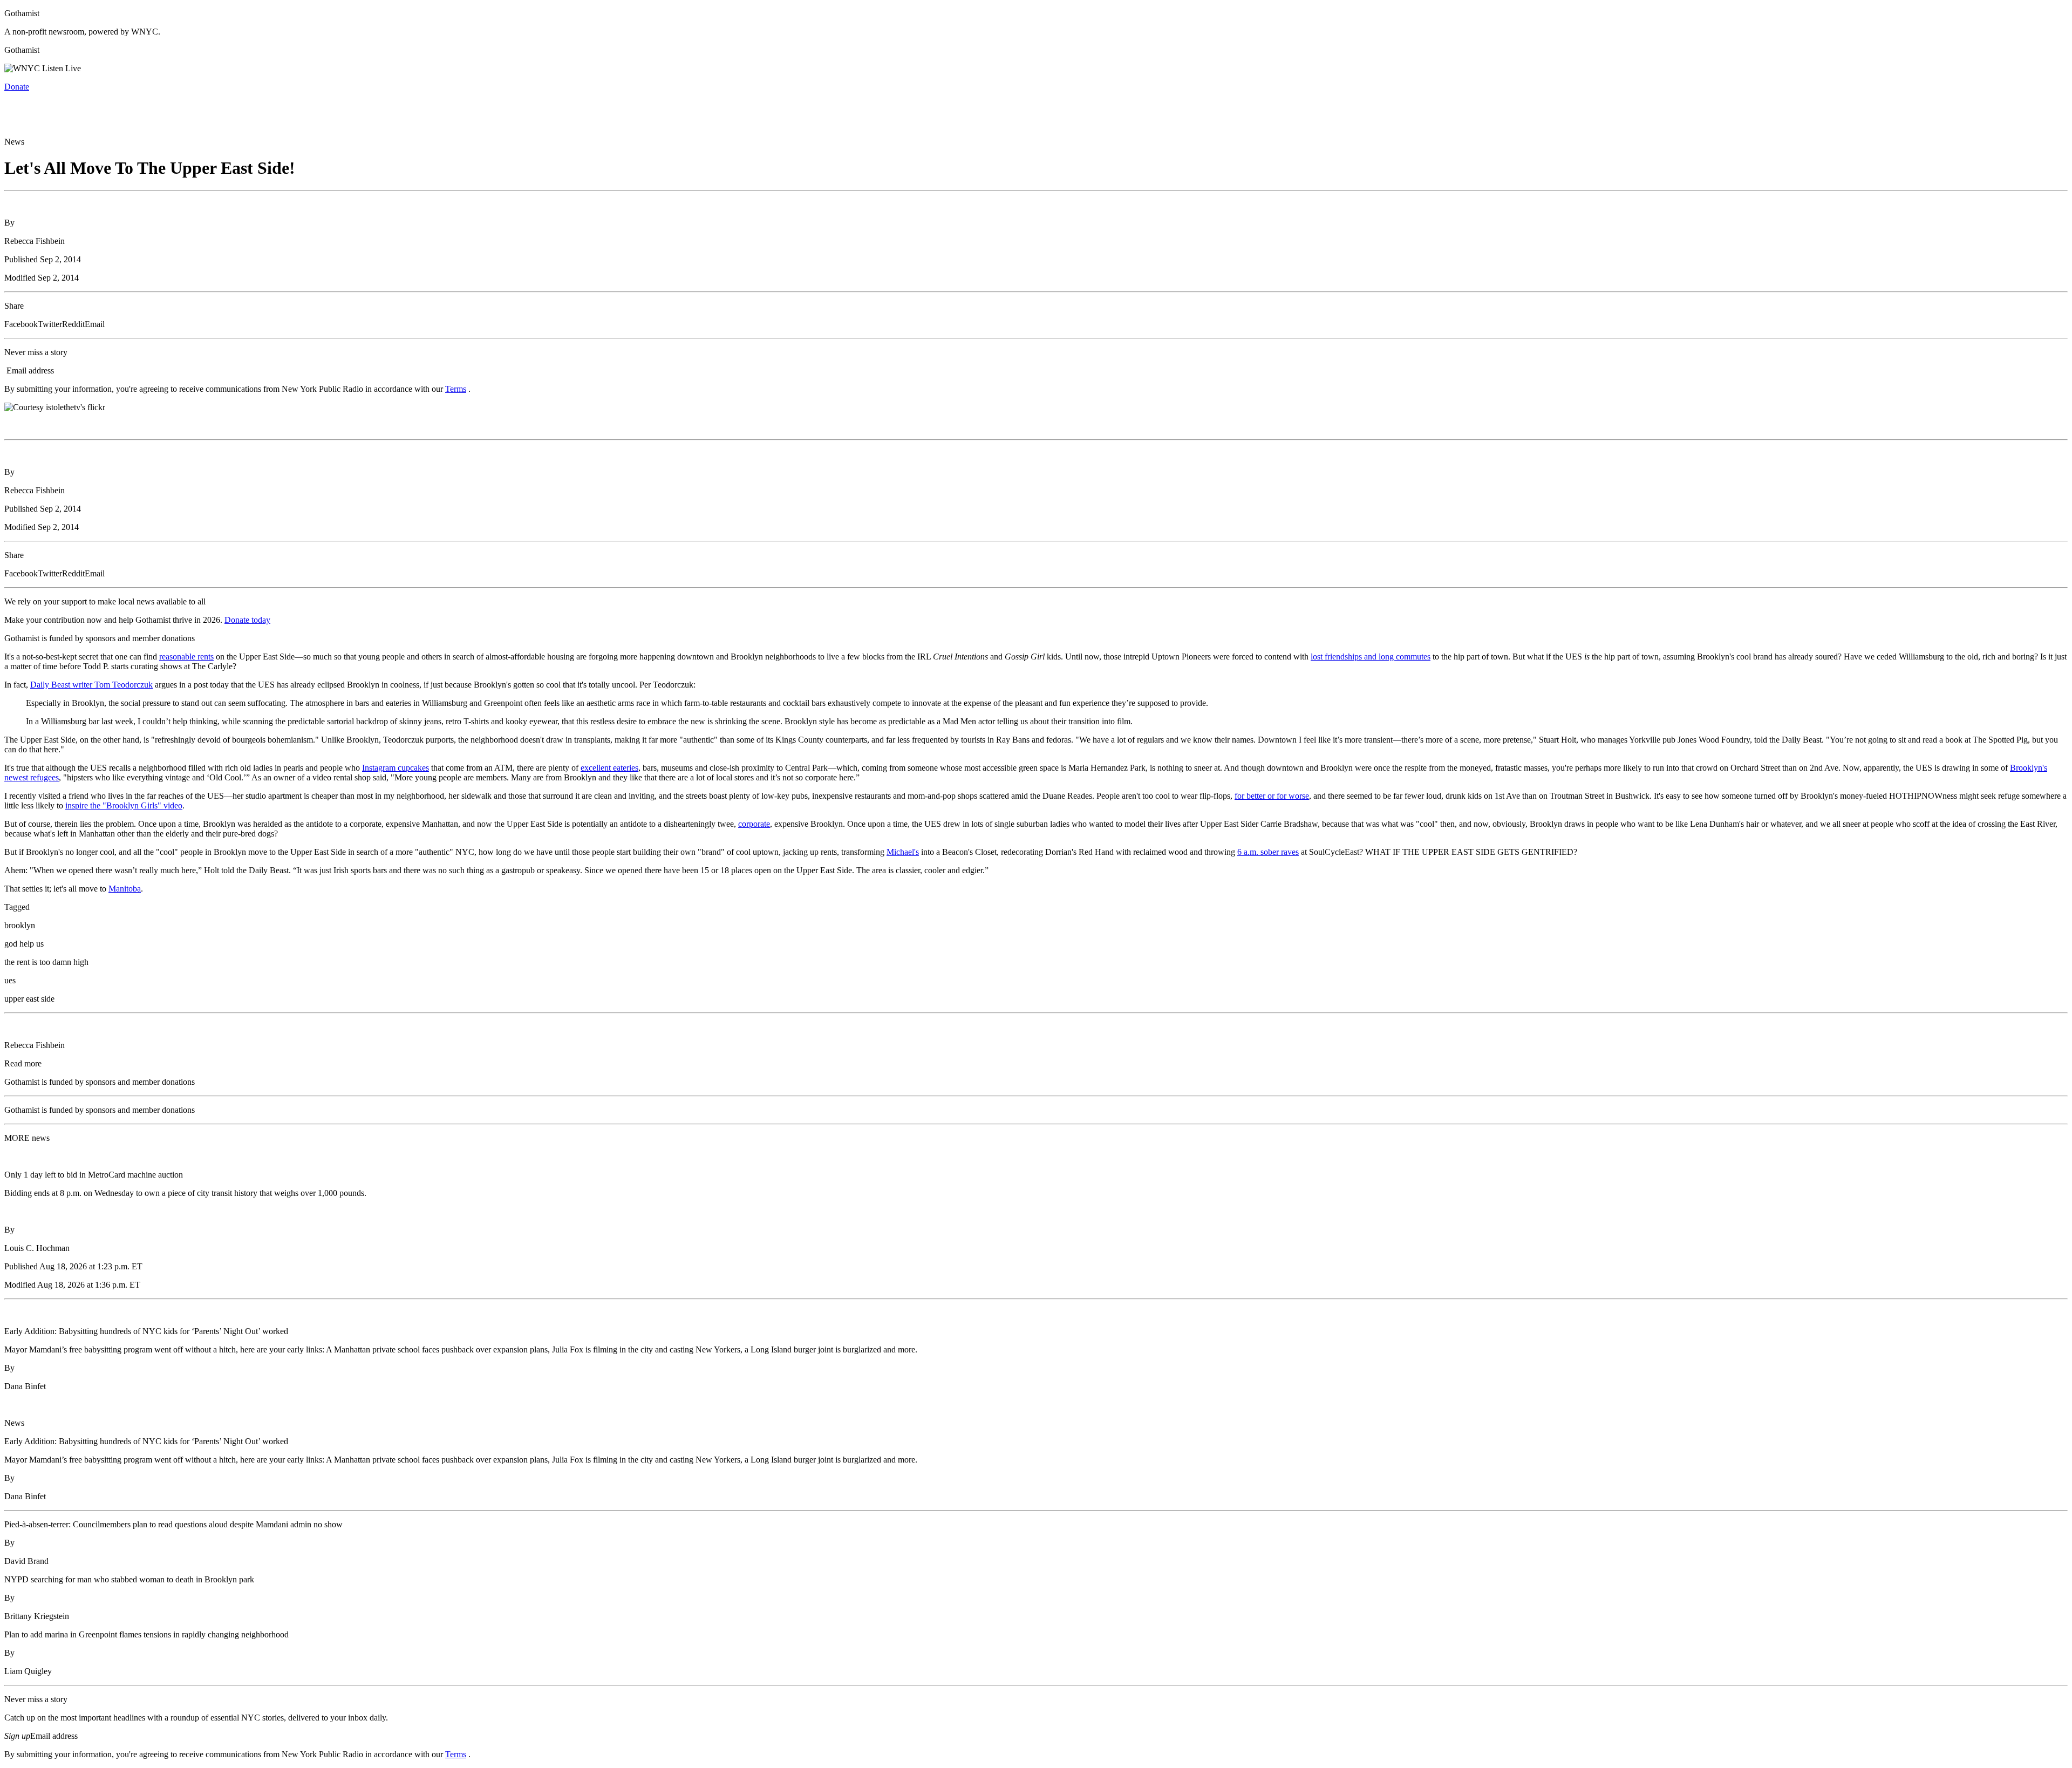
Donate (17, 87)
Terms (456, 389)
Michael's (903, 852)
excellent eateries (609, 768)
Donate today (247, 620)
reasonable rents (186, 657)
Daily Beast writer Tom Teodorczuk (91, 685)
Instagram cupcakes (396, 768)
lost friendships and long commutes (1371, 657)
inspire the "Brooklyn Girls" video (124, 805)
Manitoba (125, 889)
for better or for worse (1272, 796)
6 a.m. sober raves (1268, 852)
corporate (754, 824)
